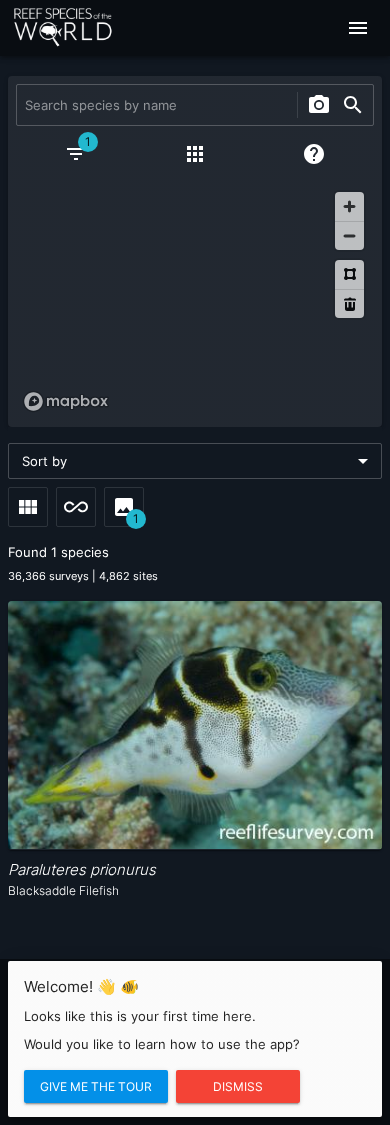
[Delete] (349, 303)
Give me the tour (96, 1086)
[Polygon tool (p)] (349, 274)
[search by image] (319, 105)
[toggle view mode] (28, 507)
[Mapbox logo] (66, 401)
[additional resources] (195, 154)
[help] (314, 154)
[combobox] (154, 105)
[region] (195, 301)
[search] (353, 105)
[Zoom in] (349, 206)
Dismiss (238, 1086)
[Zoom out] (349, 235)
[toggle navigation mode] (76, 507)
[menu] (358, 28)
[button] (195, 461)
